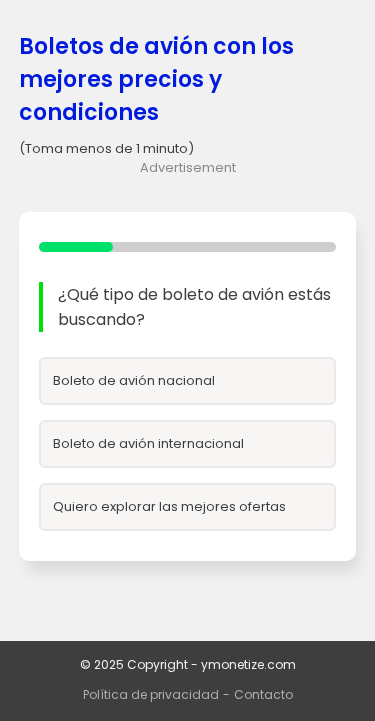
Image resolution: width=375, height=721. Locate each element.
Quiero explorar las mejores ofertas (169, 506)
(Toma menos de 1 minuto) (106, 148)
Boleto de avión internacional (148, 443)
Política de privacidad (151, 694)
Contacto (263, 694)
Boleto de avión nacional (134, 380)
